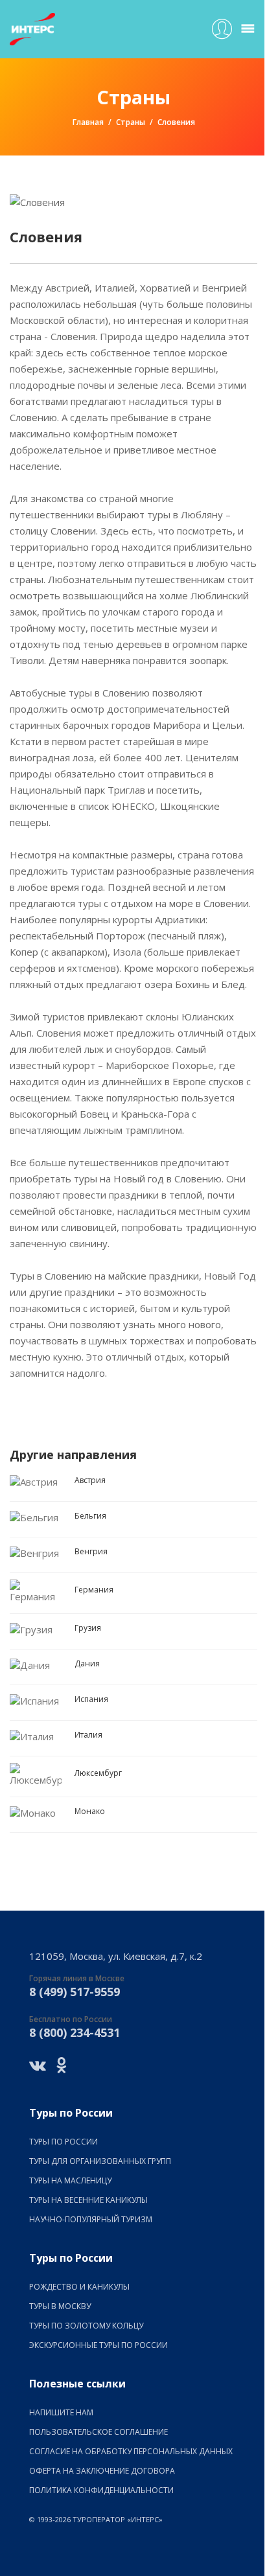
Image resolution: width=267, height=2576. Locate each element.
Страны (131, 122)
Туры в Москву (60, 2306)
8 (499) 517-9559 (75, 1992)
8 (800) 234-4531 (75, 2032)
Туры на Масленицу (70, 2180)
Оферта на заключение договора (102, 2471)
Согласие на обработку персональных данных (131, 2451)
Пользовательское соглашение (99, 2432)
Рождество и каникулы (79, 2287)
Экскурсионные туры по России (99, 2345)
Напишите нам (61, 2412)
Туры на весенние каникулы (88, 2200)
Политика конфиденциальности (101, 2490)
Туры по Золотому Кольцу (86, 2326)
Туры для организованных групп (100, 2161)
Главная (88, 122)
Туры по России (64, 2142)
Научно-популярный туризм (91, 2219)
